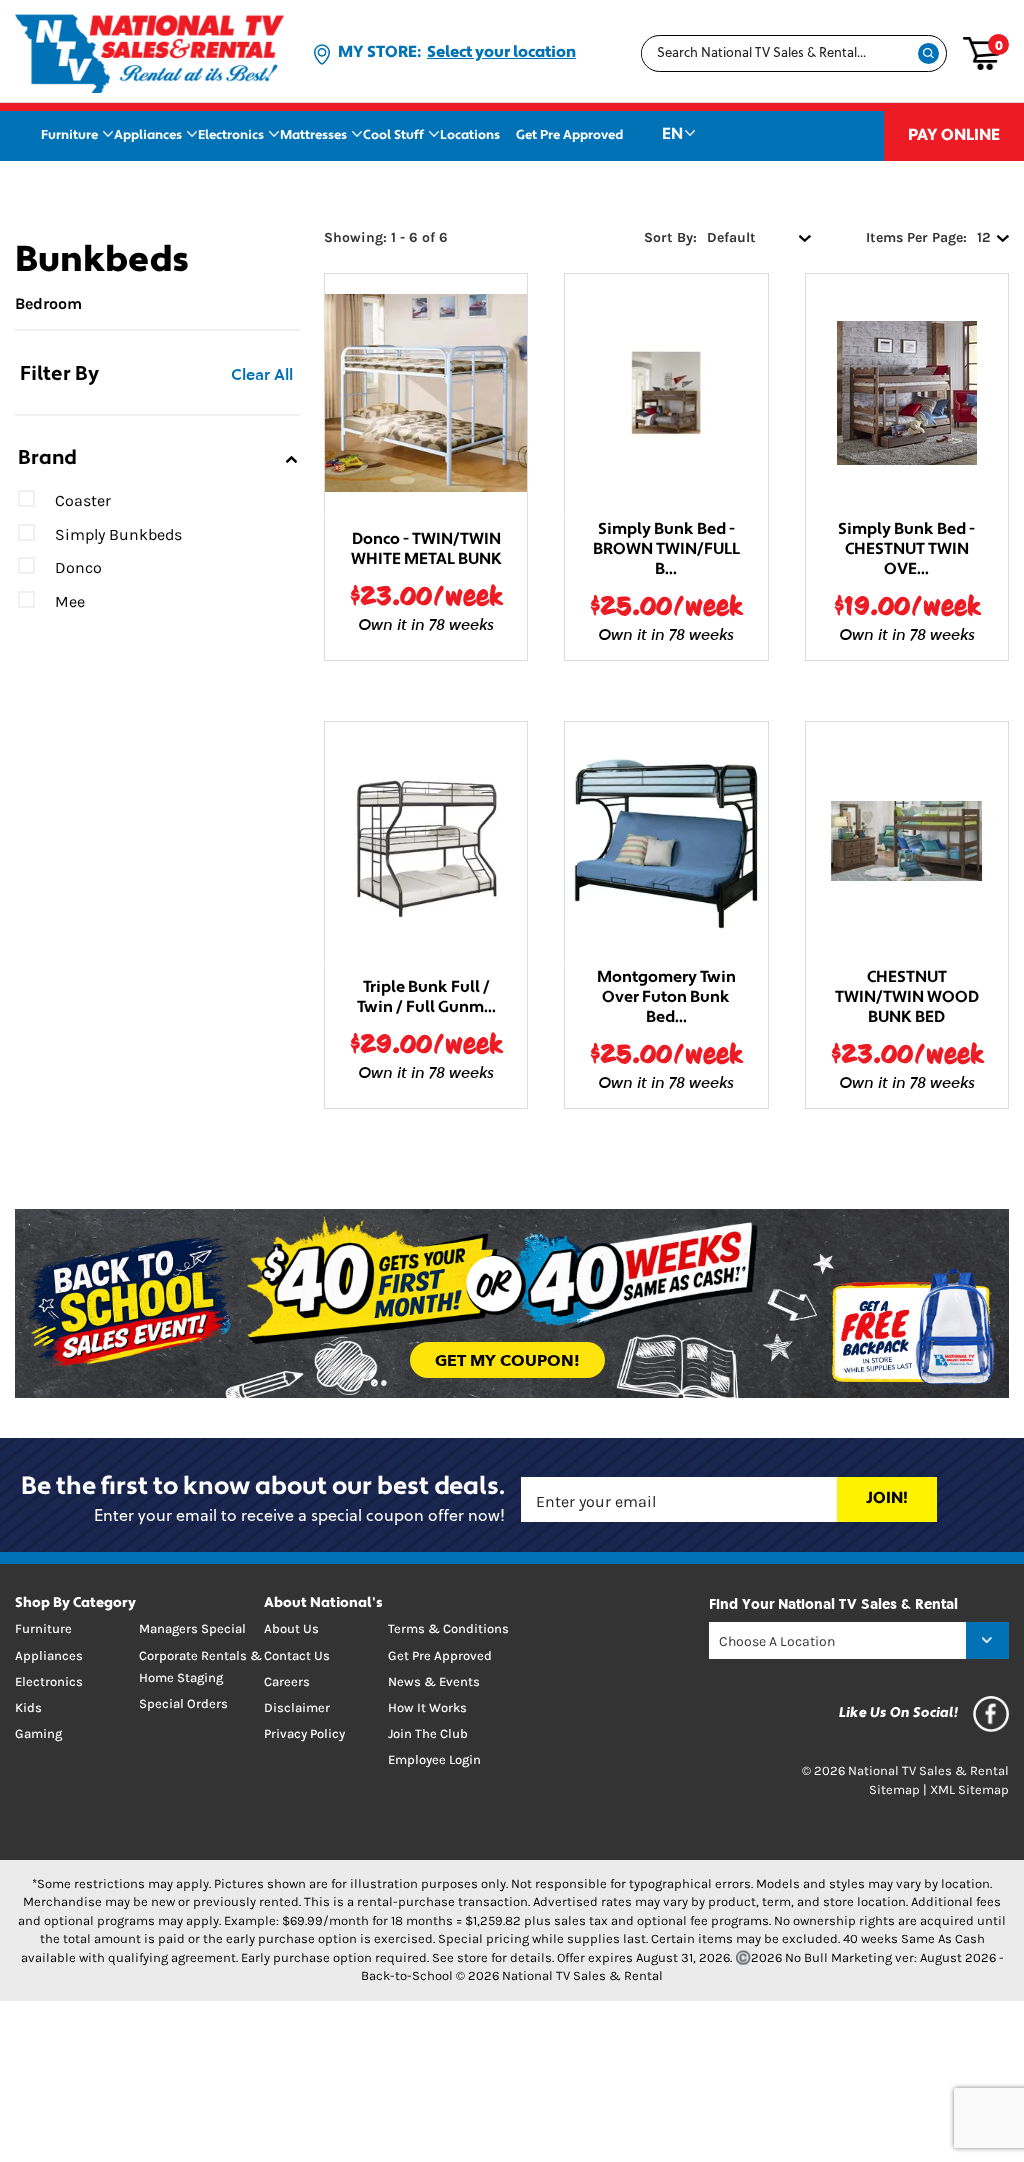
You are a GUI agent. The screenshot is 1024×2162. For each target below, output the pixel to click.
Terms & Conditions (448, 1628)
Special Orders (183, 1703)
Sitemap (894, 1789)
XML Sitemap (969, 1789)
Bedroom (48, 303)
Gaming (38, 1733)
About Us (291, 1628)
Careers (287, 1681)
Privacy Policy (304, 1733)
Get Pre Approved (569, 135)
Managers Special (192, 1628)
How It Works (427, 1707)
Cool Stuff (393, 135)
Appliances (148, 135)
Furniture (69, 135)
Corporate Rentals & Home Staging (200, 1666)
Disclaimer (297, 1707)
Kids (28, 1707)
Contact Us (297, 1655)
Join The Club (428, 1733)
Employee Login (434, 1759)
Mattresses (313, 135)
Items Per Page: (916, 237)
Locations (470, 135)
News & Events (434, 1681)
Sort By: (670, 237)
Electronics (231, 135)
